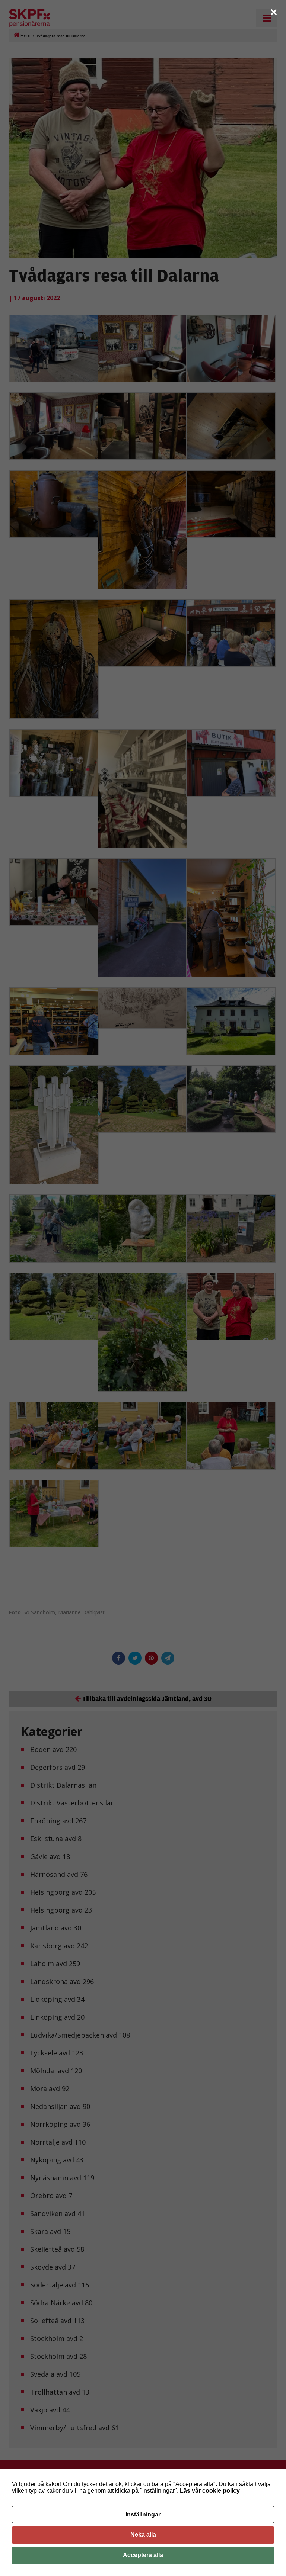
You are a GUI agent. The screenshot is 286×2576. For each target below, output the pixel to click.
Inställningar (143, 2514)
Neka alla (143, 2535)
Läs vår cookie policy (210, 2491)
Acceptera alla (143, 2555)
